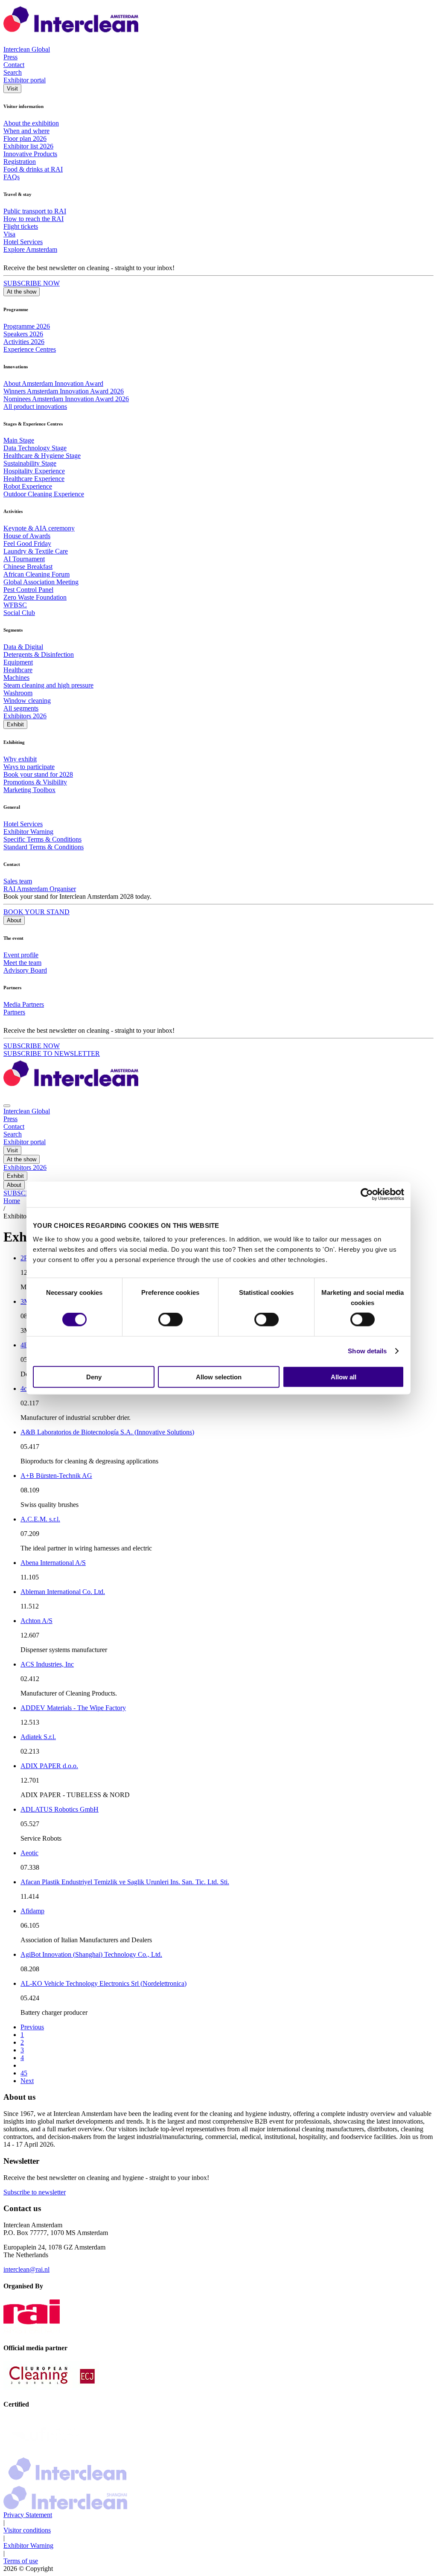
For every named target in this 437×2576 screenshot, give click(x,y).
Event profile (21, 955)
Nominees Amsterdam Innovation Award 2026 (66, 399)
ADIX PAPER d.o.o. (49, 1766)
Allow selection (219, 1377)
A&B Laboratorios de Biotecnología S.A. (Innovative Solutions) (107, 1432)
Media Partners (24, 1004)
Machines (16, 678)
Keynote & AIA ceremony (39, 528)
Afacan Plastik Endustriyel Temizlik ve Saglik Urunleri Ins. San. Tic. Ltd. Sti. (125, 1882)
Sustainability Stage (30, 463)
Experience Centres (30, 349)
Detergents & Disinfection (39, 654)
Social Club (19, 613)
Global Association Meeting (41, 582)
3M (25, 1301)
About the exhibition (31, 123)
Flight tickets (21, 226)
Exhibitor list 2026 (28, 146)
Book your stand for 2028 (38, 774)
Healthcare (18, 670)
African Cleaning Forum (36, 574)
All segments (21, 708)
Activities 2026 (24, 342)
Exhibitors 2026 (25, 716)
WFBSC (15, 605)
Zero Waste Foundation (35, 597)
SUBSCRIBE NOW (32, 283)
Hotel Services (23, 242)
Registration (20, 162)
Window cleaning (27, 701)
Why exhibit (20, 759)
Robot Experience (28, 486)
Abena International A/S (53, 1563)
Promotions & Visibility (35, 782)
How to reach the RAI (34, 219)
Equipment (18, 662)
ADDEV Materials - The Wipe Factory (73, 1708)
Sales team (18, 881)
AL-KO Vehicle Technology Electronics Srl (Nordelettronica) (103, 1983)
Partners (14, 1012)
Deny (94, 1377)
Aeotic (29, 1853)
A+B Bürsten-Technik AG (56, 1476)
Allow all (344, 1377)
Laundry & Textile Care (36, 551)
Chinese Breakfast (28, 567)
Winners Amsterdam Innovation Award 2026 (64, 391)
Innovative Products (30, 154)
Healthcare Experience (34, 479)
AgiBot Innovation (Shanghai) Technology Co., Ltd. (91, 1954)
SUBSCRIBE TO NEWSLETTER (52, 1053)
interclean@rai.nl (26, 2269)
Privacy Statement (28, 2515)
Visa (9, 234)
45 (24, 2073)
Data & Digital (23, 647)
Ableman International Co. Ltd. (63, 1592)
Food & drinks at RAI (33, 169)
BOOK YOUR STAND (36, 912)
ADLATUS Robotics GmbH (60, 1809)
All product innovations (35, 407)
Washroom (18, 693)
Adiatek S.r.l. (38, 1737)
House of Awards (27, 536)
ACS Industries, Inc (47, 1664)
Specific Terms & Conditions (42, 839)
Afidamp (32, 1911)
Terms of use (21, 2561)
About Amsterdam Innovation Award (53, 383)
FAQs (12, 177)
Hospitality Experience (34, 471)
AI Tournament (24, 559)
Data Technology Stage (35, 448)
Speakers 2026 (23, 334)
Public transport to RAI (35, 211)
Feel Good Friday (27, 543)
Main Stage (19, 440)
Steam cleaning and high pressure (48, 685)
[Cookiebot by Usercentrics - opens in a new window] (367, 1195)
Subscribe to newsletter (35, 2192)
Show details (367, 1351)
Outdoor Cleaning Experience (44, 494)
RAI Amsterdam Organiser (40, 889)
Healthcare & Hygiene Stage (42, 456)
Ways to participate (29, 767)
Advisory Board (25, 970)
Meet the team (22, 963)
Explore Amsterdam (30, 249)
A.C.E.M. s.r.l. (40, 1519)
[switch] (170, 1320)
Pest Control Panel (28, 590)
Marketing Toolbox (29, 790)
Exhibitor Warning (28, 832)
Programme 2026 (27, 326)
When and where (26, 131)
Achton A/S (36, 1621)
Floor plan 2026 (25, 138)
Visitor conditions (27, 2530)
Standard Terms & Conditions (44, 847)
